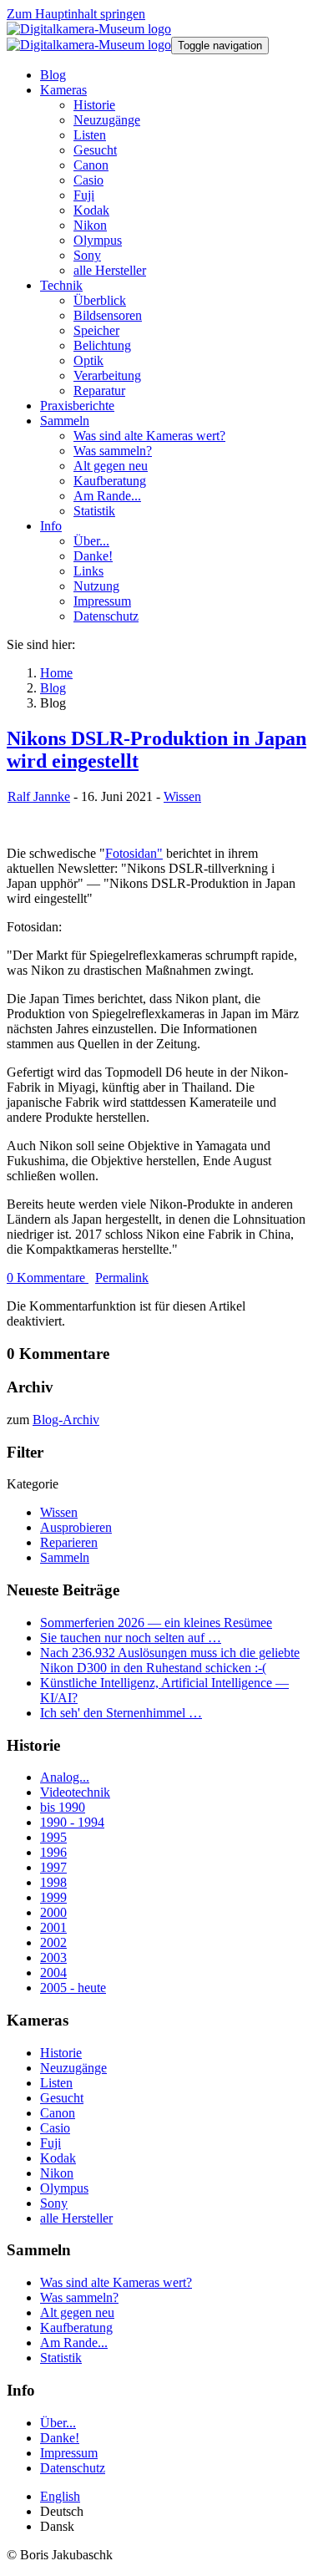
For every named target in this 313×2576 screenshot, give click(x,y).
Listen (56, 2083)
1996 (53, 1852)
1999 (53, 1897)
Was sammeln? (79, 2297)
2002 (53, 1942)
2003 (53, 1957)
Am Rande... (74, 2343)
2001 (53, 1927)
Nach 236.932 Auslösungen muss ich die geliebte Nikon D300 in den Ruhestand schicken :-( (170, 1660)
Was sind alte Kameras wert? (116, 2282)
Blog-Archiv (66, 1420)
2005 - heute (73, 1988)
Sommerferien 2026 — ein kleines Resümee (156, 1623)
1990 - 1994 (72, 1822)
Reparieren (69, 1542)
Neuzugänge (73, 2068)
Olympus (64, 2188)
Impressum (69, 2453)
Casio (55, 2128)
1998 (53, 1882)
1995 (53, 1837)
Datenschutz (73, 2468)
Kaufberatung (76, 2328)
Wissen (182, 796)
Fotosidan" (134, 853)
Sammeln (65, 1557)
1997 (53, 1867)
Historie (61, 2053)
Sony (54, 2203)
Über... (58, 2423)
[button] (63, 90)
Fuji (50, 2143)
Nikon (57, 2173)
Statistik (61, 2358)
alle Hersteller (76, 2218)
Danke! (60, 2438)
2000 (53, 1912)
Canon (58, 2113)
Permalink (122, 1278)
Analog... (65, 1777)
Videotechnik (75, 1792)
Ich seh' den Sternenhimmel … (121, 1713)
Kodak (58, 2158)
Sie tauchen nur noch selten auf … (131, 1638)
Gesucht (62, 2098)
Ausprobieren (76, 1527)
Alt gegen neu (77, 2312)
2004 (53, 1973)
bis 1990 (63, 1807)
